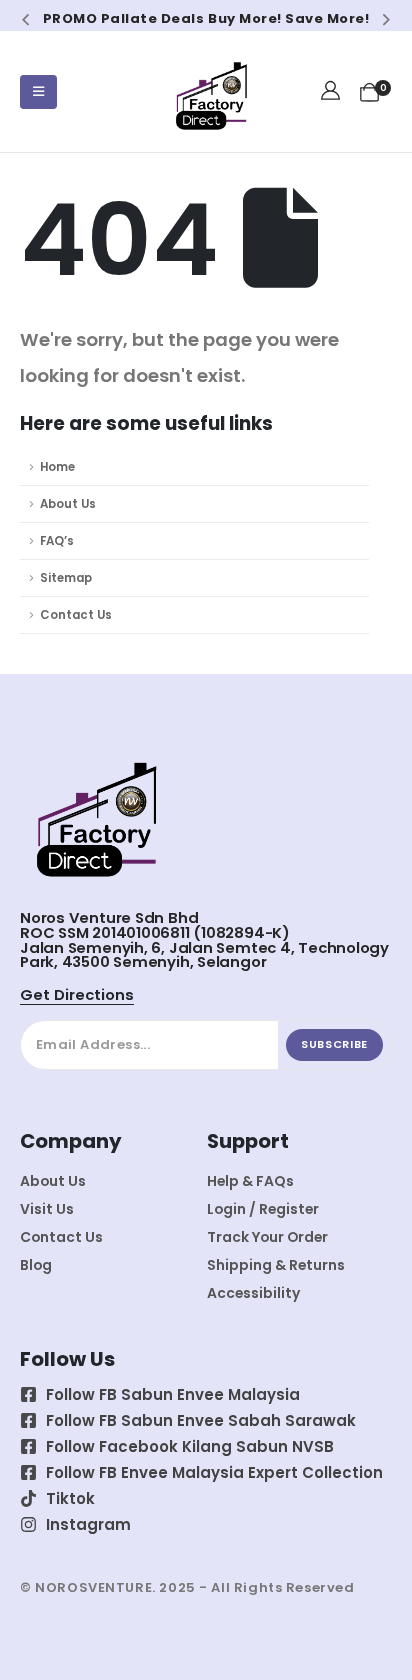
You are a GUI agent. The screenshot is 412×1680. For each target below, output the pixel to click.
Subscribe (334, 1044)
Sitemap (66, 578)
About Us (68, 504)
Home (57, 467)
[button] (25, 19)
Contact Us (76, 615)
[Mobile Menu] (38, 92)
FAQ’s (57, 541)
